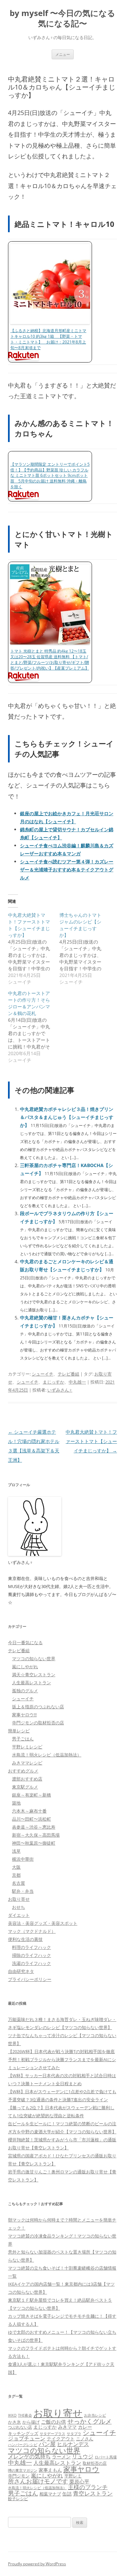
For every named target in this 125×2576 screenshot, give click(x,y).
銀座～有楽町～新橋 (31, 1795)
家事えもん (50, 2470)
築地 (16, 1803)
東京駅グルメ (25, 1787)
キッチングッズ (23, 2433)
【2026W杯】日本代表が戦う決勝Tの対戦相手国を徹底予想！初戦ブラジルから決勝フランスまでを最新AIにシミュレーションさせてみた (62, 2059)
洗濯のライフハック (31, 1963)
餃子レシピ (18, 2499)
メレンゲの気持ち (29, 2456)
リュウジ (83, 2456)
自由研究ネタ (21, 1971)
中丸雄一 (77, 1382)
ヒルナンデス (73, 2444)
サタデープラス (52, 2434)
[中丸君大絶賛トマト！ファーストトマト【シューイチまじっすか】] (34, 949)
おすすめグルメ (23, 1771)
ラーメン (61, 2457)
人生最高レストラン (31, 1683)
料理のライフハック (31, 1947)
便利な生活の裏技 (25, 1939)
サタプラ (74, 2434)
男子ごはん (23, 1739)
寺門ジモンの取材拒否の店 (38, 1723)
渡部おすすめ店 (27, 1779)
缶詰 (67, 2494)
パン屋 (47, 2444)
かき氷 (14, 2422)
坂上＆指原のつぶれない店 (38, 1707)
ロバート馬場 (106, 2457)
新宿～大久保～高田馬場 (36, 1835)
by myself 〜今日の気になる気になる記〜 (62, 18)
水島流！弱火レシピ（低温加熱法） (47, 1755)
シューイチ (42, 1374)
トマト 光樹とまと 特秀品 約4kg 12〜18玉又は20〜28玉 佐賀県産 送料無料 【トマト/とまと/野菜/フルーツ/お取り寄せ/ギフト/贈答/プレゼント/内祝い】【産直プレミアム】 (50, 659)
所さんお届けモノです (38, 2481)
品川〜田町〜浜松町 (31, 1819)
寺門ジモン (19, 2476)
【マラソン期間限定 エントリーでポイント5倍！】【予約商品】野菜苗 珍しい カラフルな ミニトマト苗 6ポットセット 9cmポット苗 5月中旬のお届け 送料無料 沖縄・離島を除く (50, 475)
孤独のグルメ (25, 1691)
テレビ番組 (68, 1374)
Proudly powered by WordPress (37, 2564)
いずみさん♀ (60, 1390)
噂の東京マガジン (23, 2470)
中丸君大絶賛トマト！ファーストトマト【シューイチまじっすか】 (91, 1441)
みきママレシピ (27, 1763)
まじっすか (53, 1382)
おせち (18, 1907)
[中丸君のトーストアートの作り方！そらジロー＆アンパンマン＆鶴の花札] (34, 1027)
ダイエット (19, 1915)
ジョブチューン (27, 2438)
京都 (16, 1875)
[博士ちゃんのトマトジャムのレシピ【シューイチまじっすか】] (85, 949)
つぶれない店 (20, 2427)
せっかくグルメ (89, 2421)
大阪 (16, 1867)
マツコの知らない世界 (34, 1659)
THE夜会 (25, 2415)
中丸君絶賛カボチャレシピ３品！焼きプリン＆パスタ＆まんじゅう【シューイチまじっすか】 (67, 1117)
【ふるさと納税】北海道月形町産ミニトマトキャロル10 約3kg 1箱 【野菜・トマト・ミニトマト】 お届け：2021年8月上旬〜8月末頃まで (48, 339)
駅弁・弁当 (23, 1891)
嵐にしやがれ (25, 1667)
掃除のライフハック (31, 1955)
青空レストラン (93, 2493)
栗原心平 (79, 2482)
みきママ (67, 2427)
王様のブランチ (88, 2487)
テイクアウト (61, 2439)
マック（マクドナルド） (32, 1931)
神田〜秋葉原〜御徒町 (34, 1843)
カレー (85, 2427)
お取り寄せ (19, 1899)
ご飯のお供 (53, 2422)
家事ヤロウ (81, 2469)
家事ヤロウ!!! (24, 1715)
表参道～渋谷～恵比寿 (34, 1827)
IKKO (12, 2415)
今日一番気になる (25, 1642)
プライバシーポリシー (30, 1979)
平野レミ (73, 2476)
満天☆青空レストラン (34, 1675)
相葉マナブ (50, 2494)
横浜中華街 (23, 1859)
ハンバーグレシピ (23, 2445)
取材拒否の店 (95, 2463)
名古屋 (18, 1883)
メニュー (63, 54)
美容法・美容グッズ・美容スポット (43, 1923)
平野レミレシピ (27, 1747)
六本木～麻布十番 (29, 1811)
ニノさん (85, 2439)
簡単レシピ (19, 1731)
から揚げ (31, 2422)
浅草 (16, 1851)
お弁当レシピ (95, 2415)
